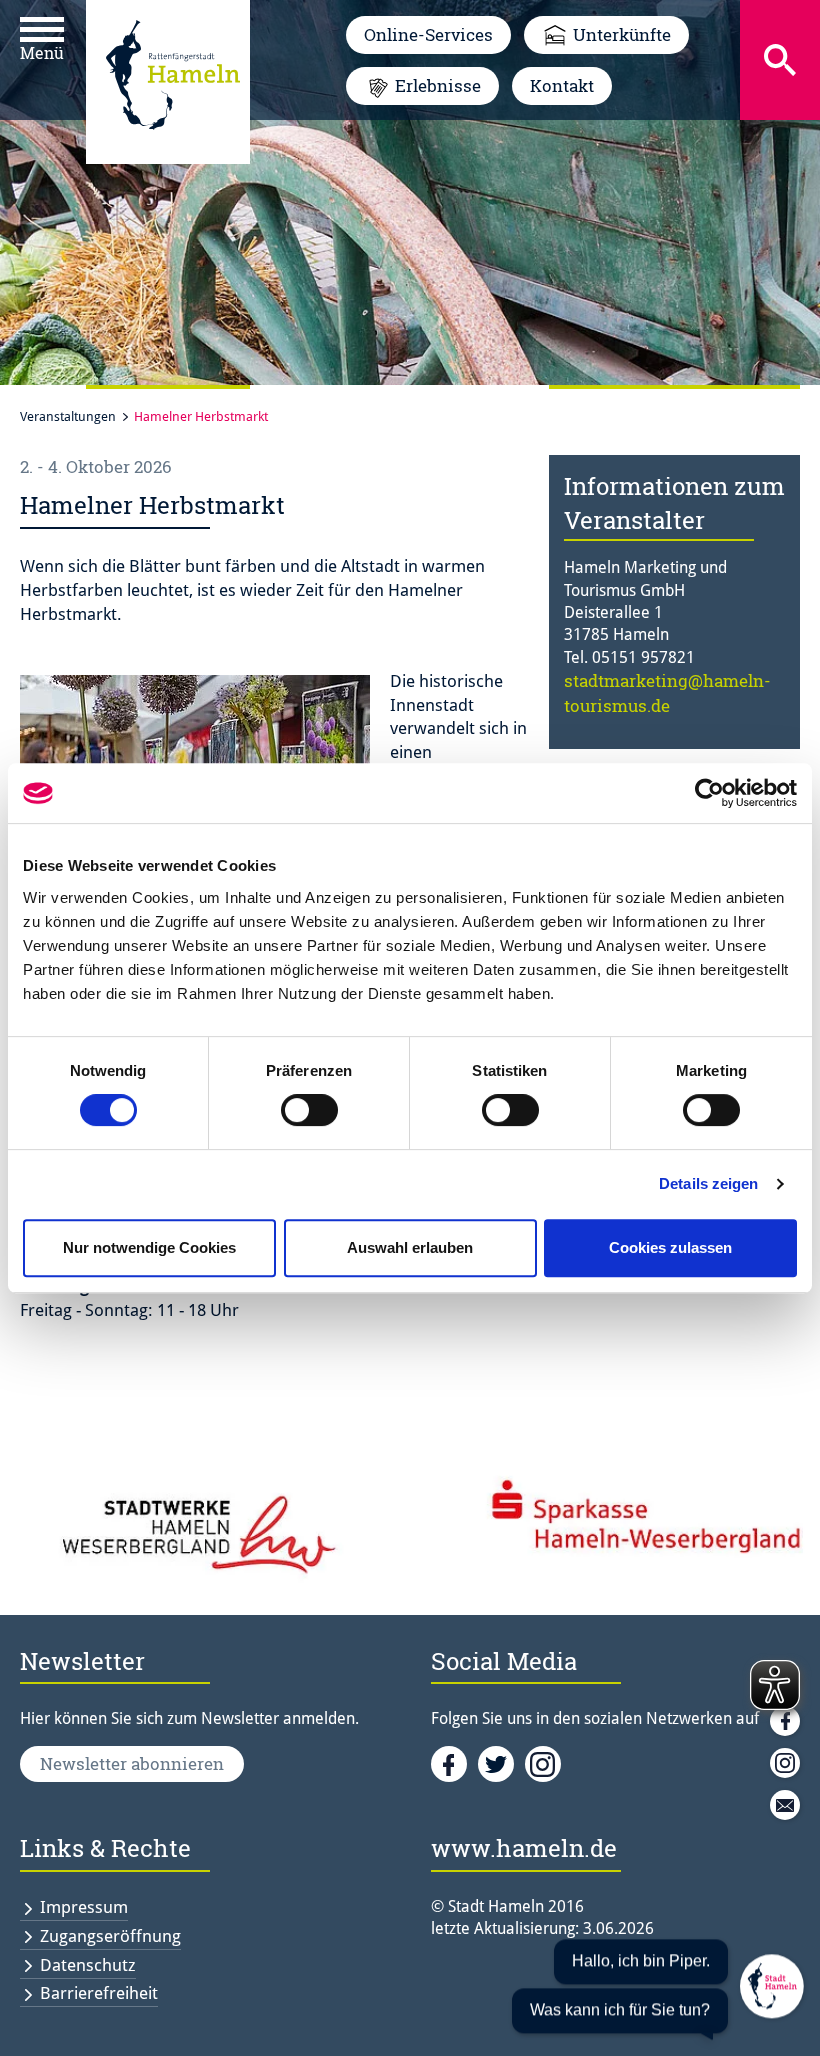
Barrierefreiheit (99, 1993)
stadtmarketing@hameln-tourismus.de (667, 692)
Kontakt (562, 85)
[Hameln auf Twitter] (501, 1763)
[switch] (309, 1110)
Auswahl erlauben (410, 1247)
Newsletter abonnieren (132, 1763)
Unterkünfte (622, 34)
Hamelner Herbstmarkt (201, 416)
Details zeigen (708, 1183)
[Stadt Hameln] (173, 144)
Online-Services (428, 34)
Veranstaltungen (68, 416)
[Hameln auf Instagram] (546, 1763)
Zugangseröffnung (110, 1936)
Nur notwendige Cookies (149, 1247)
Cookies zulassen (670, 1247)
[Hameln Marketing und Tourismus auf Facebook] (454, 1763)
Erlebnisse (438, 85)
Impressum (84, 1907)
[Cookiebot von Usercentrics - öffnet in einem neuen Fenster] (709, 793)
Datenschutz (88, 1965)
